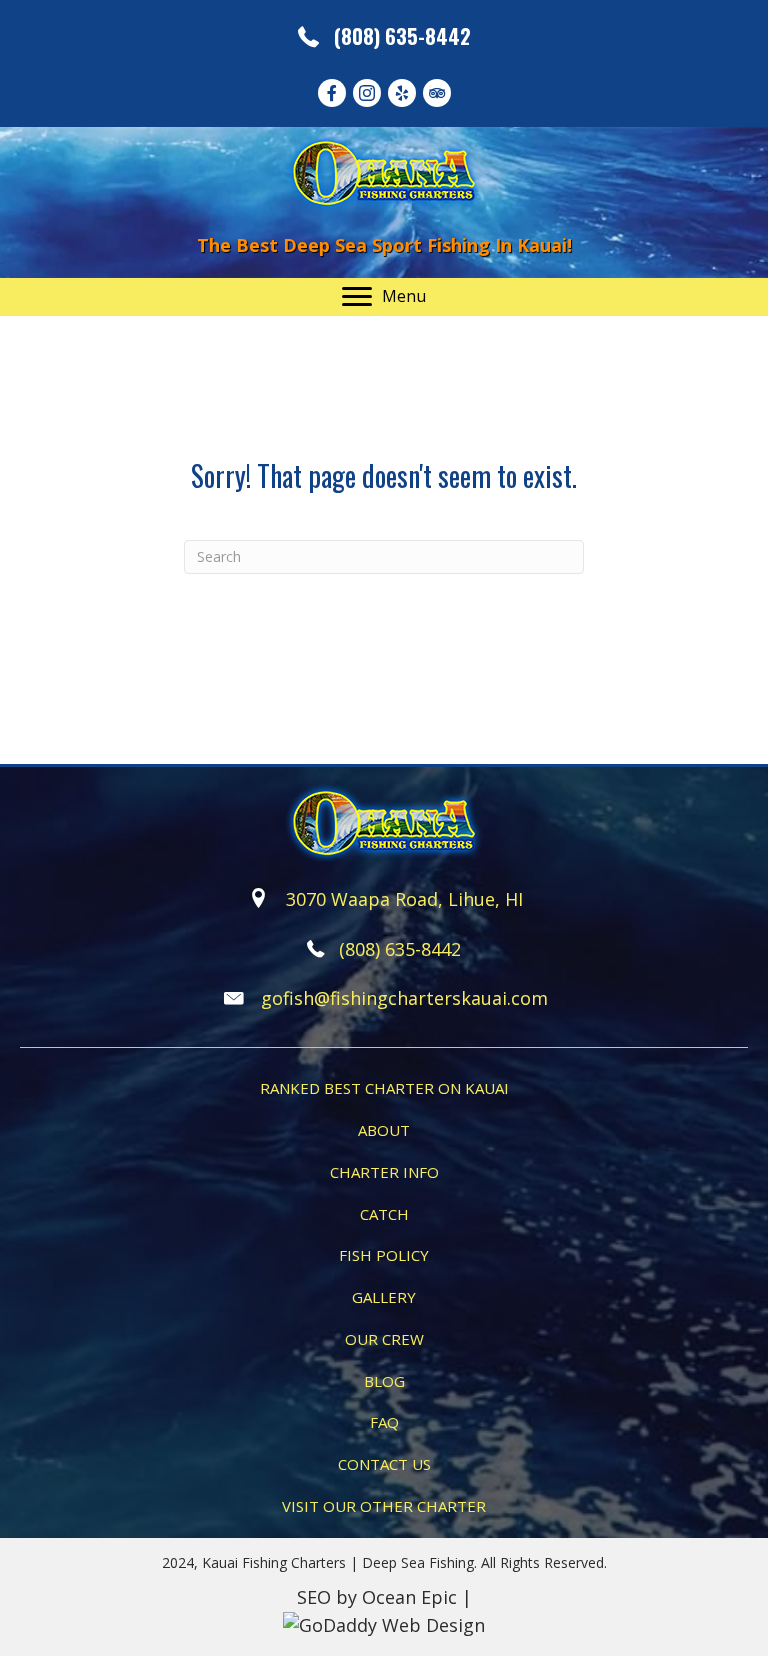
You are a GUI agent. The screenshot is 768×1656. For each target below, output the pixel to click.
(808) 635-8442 (402, 36)
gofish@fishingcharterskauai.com (404, 998)
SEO (314, 1597)
